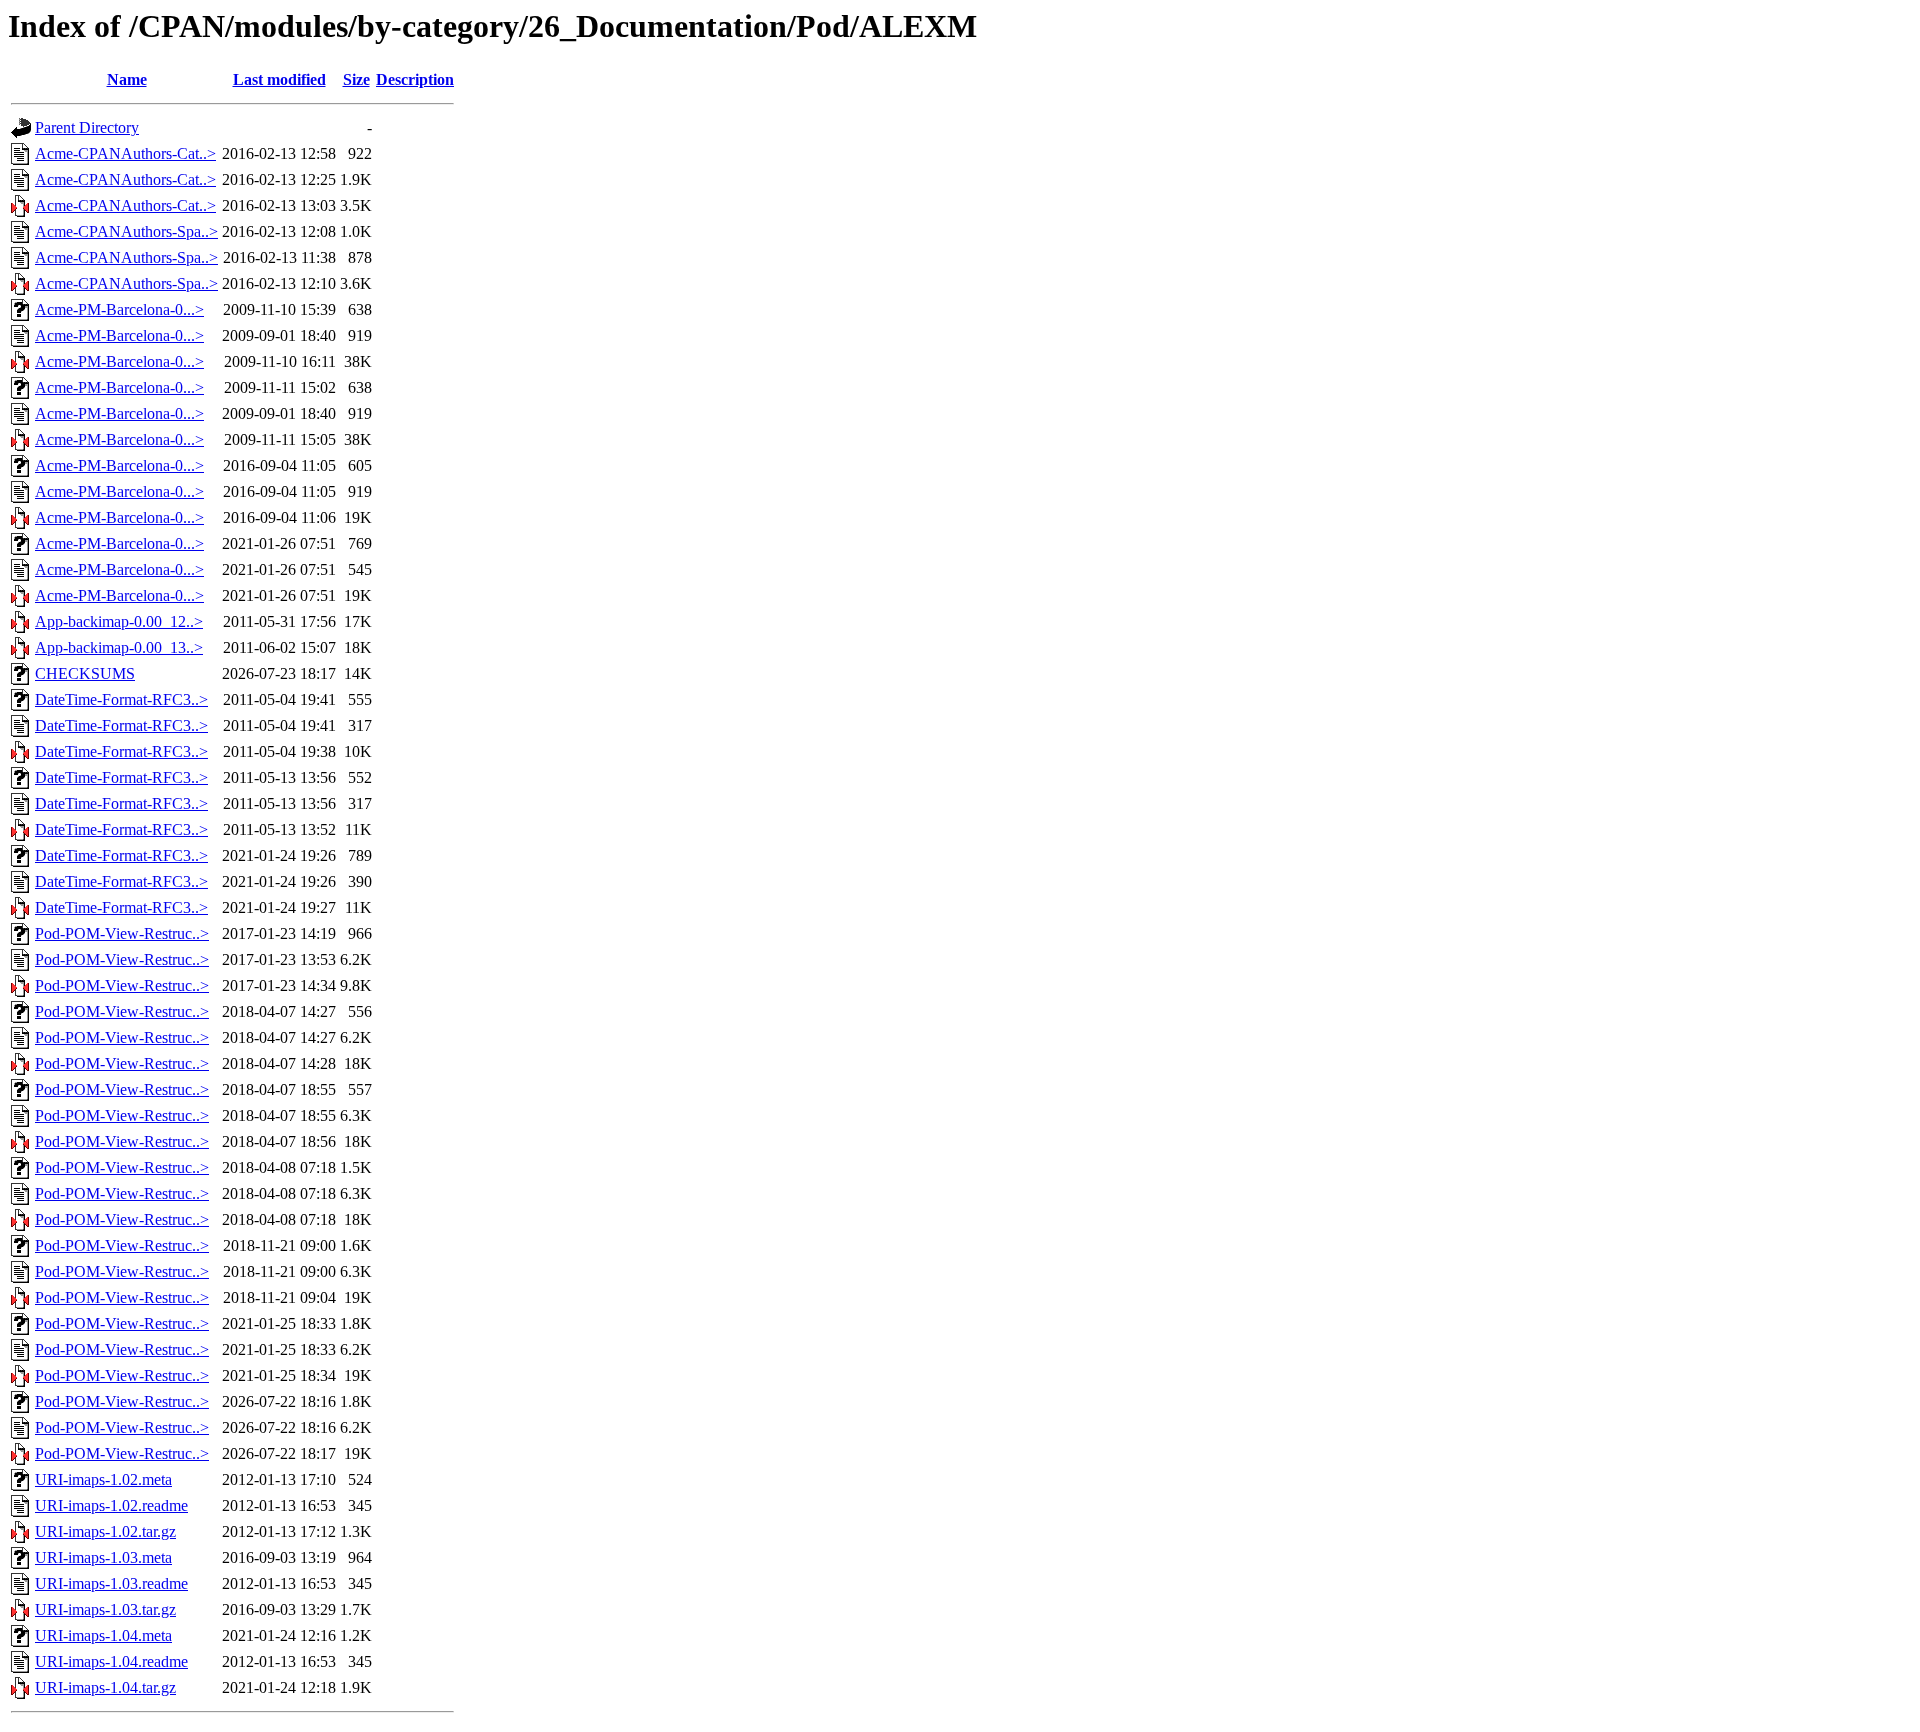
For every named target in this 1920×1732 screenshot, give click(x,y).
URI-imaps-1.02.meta (103, 1479)
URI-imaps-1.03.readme (111, 1583)
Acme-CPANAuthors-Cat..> (125, 153)
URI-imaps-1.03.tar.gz (105, 1609)
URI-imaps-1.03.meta (103, 1557)
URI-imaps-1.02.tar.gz (105, 1531)
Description (415, 79)
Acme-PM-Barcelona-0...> (119, 309)
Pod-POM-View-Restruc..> (122, 933)
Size (356, 79)
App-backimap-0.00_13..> (119, 647)
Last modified (279, 79)
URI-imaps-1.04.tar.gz (105, 1687)
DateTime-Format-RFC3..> (121, 699)
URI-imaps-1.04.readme (111, 1661)
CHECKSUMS (85, 673)
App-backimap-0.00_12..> (119, 621)
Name (127, 79)
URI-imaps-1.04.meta (103, 1635)
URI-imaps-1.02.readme (111, 1505)
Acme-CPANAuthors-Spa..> (126, 231)
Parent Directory (87, 127)
